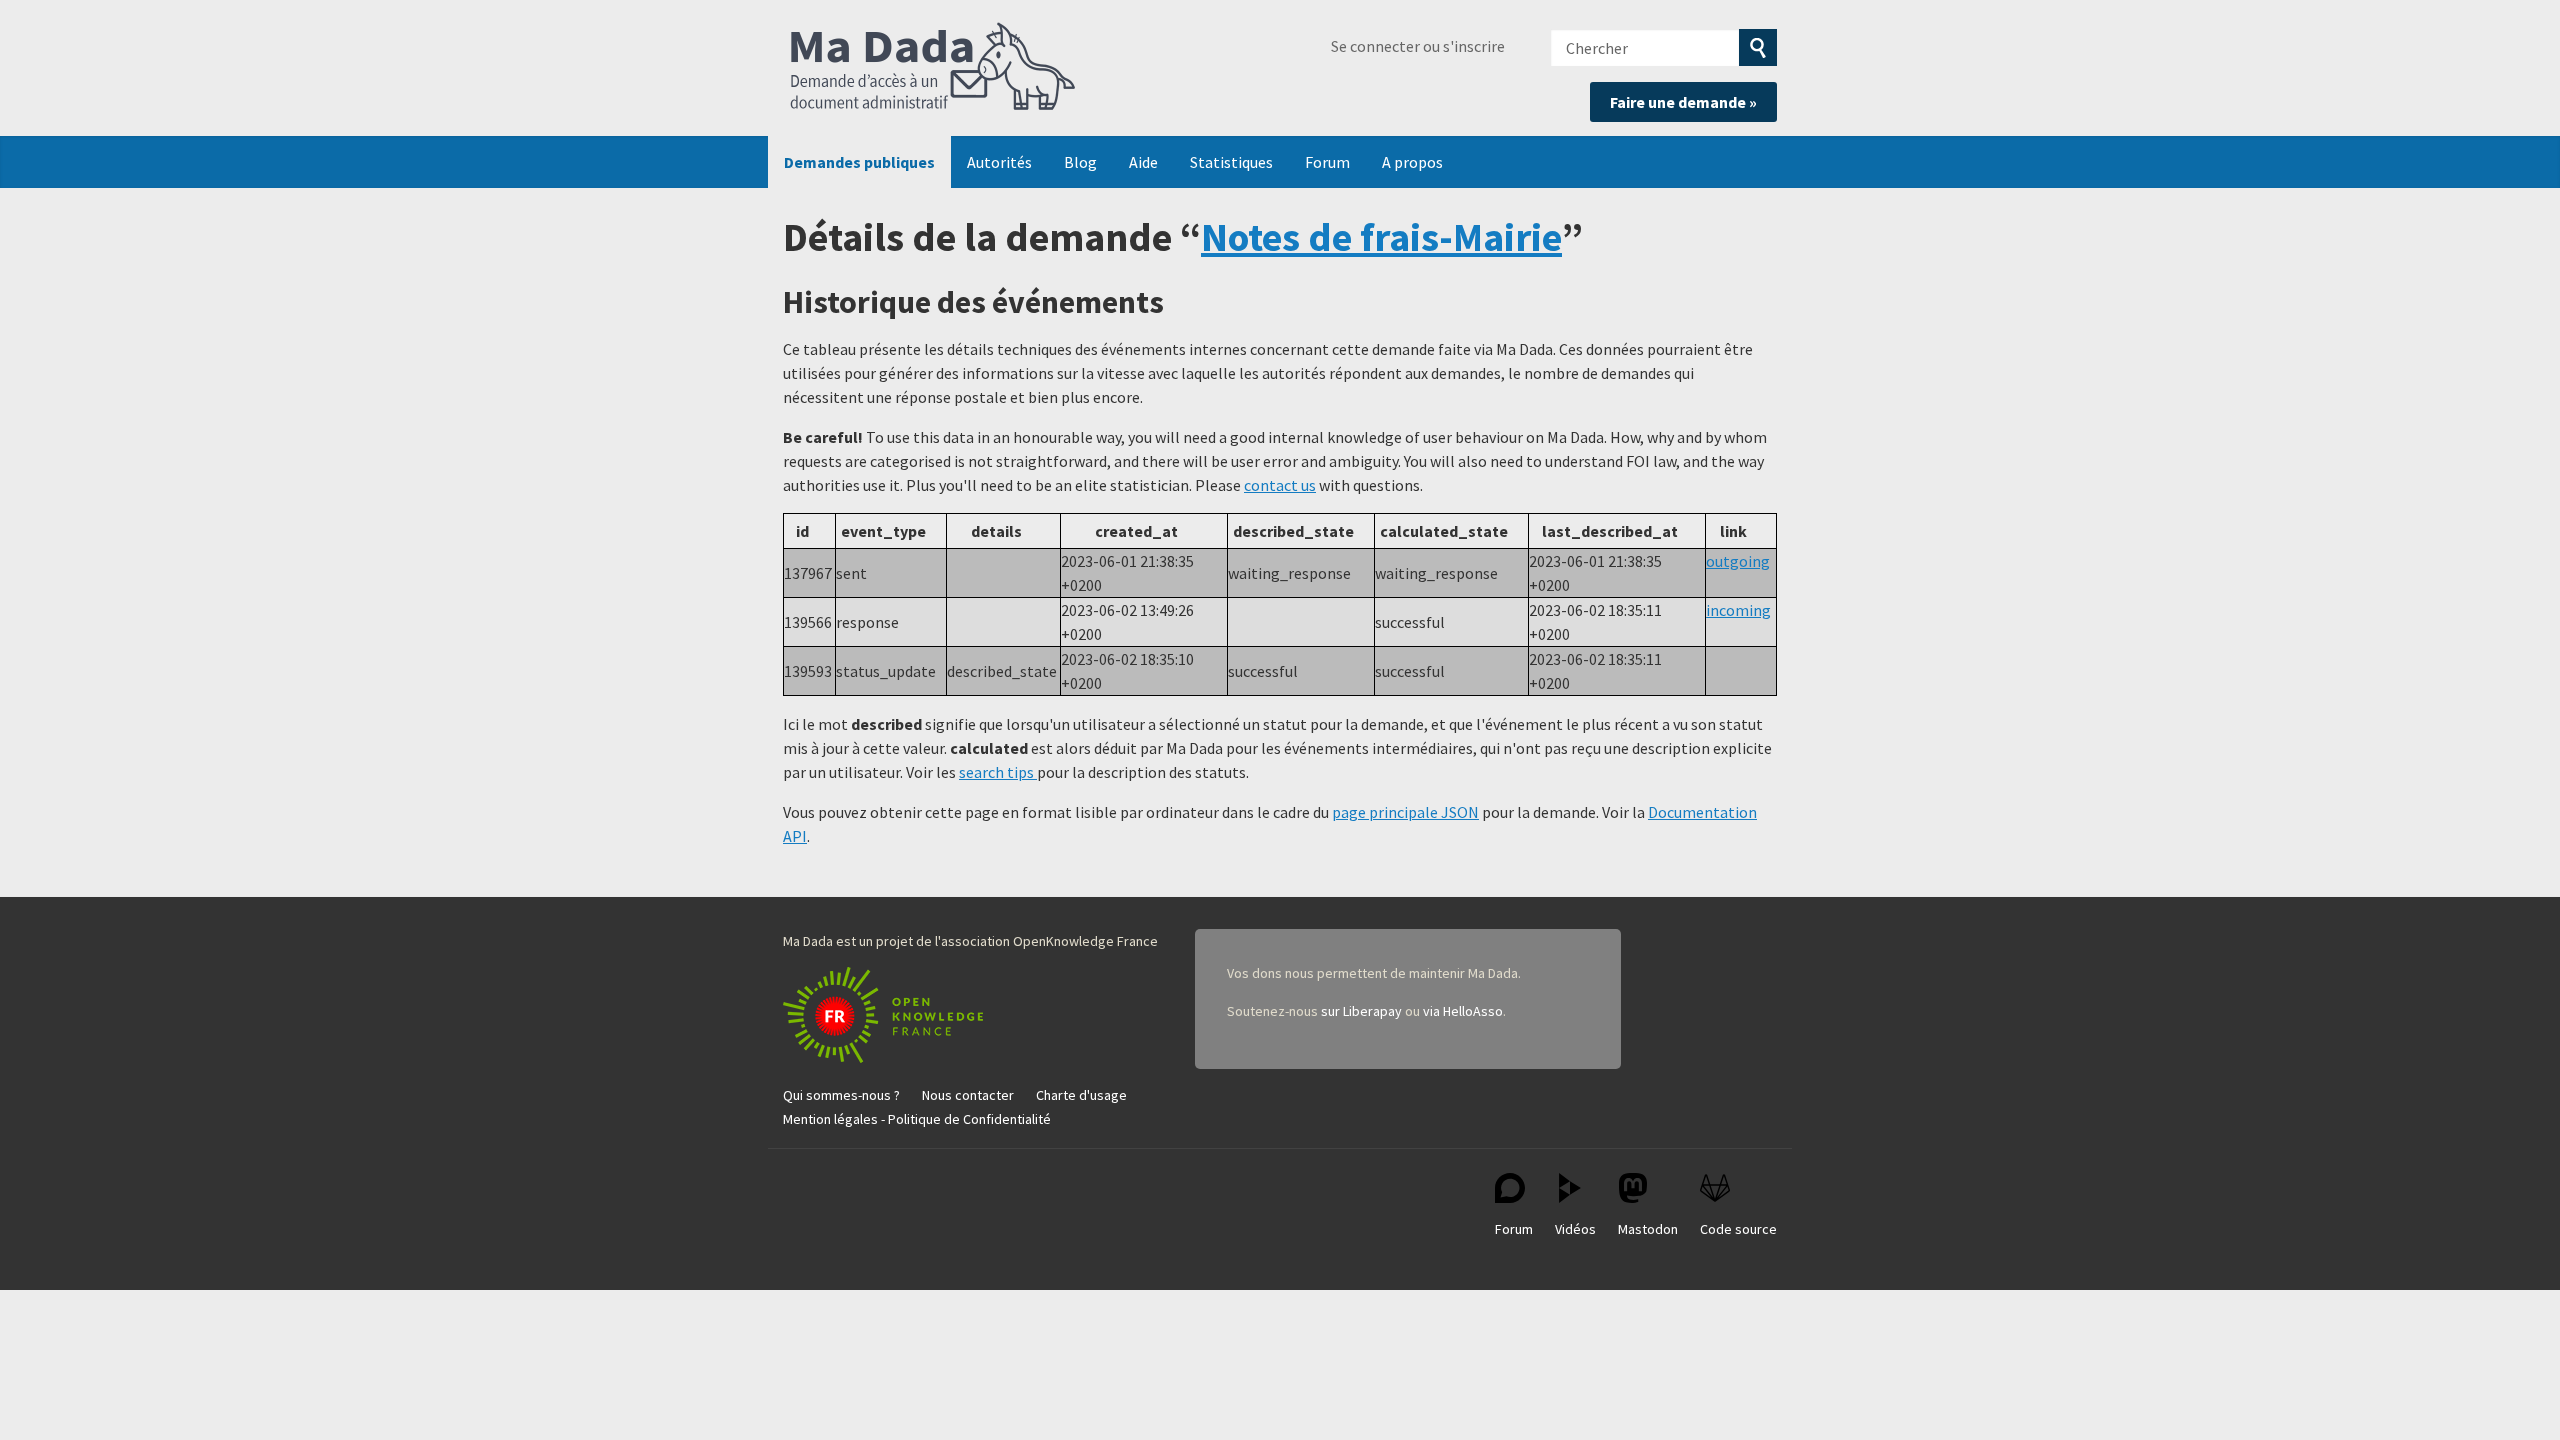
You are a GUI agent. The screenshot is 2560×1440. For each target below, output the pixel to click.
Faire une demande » (1683, 102)
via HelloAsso (1463, 1011)
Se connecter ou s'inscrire (1418, 46)
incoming (1738, 610)
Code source (1738, 1229)
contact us (1280, 485)
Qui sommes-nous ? (841, 1095)
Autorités (999, 162)
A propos (1412, 162)
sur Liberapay (1361, 1011)
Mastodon (1648, 1229)
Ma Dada (933, 68)
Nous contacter (968, 1095)
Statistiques (1231, 162)
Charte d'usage (1081, 1095)
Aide (1143, 162)
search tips (998, 772)
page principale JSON (1405, 812)
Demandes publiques (859, 162)
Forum (1327, 162)
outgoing (1738, 561)
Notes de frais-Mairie (1381, 237)
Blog (1080, 162)
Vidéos (1575, 1229)
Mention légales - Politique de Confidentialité (917, 1119)
